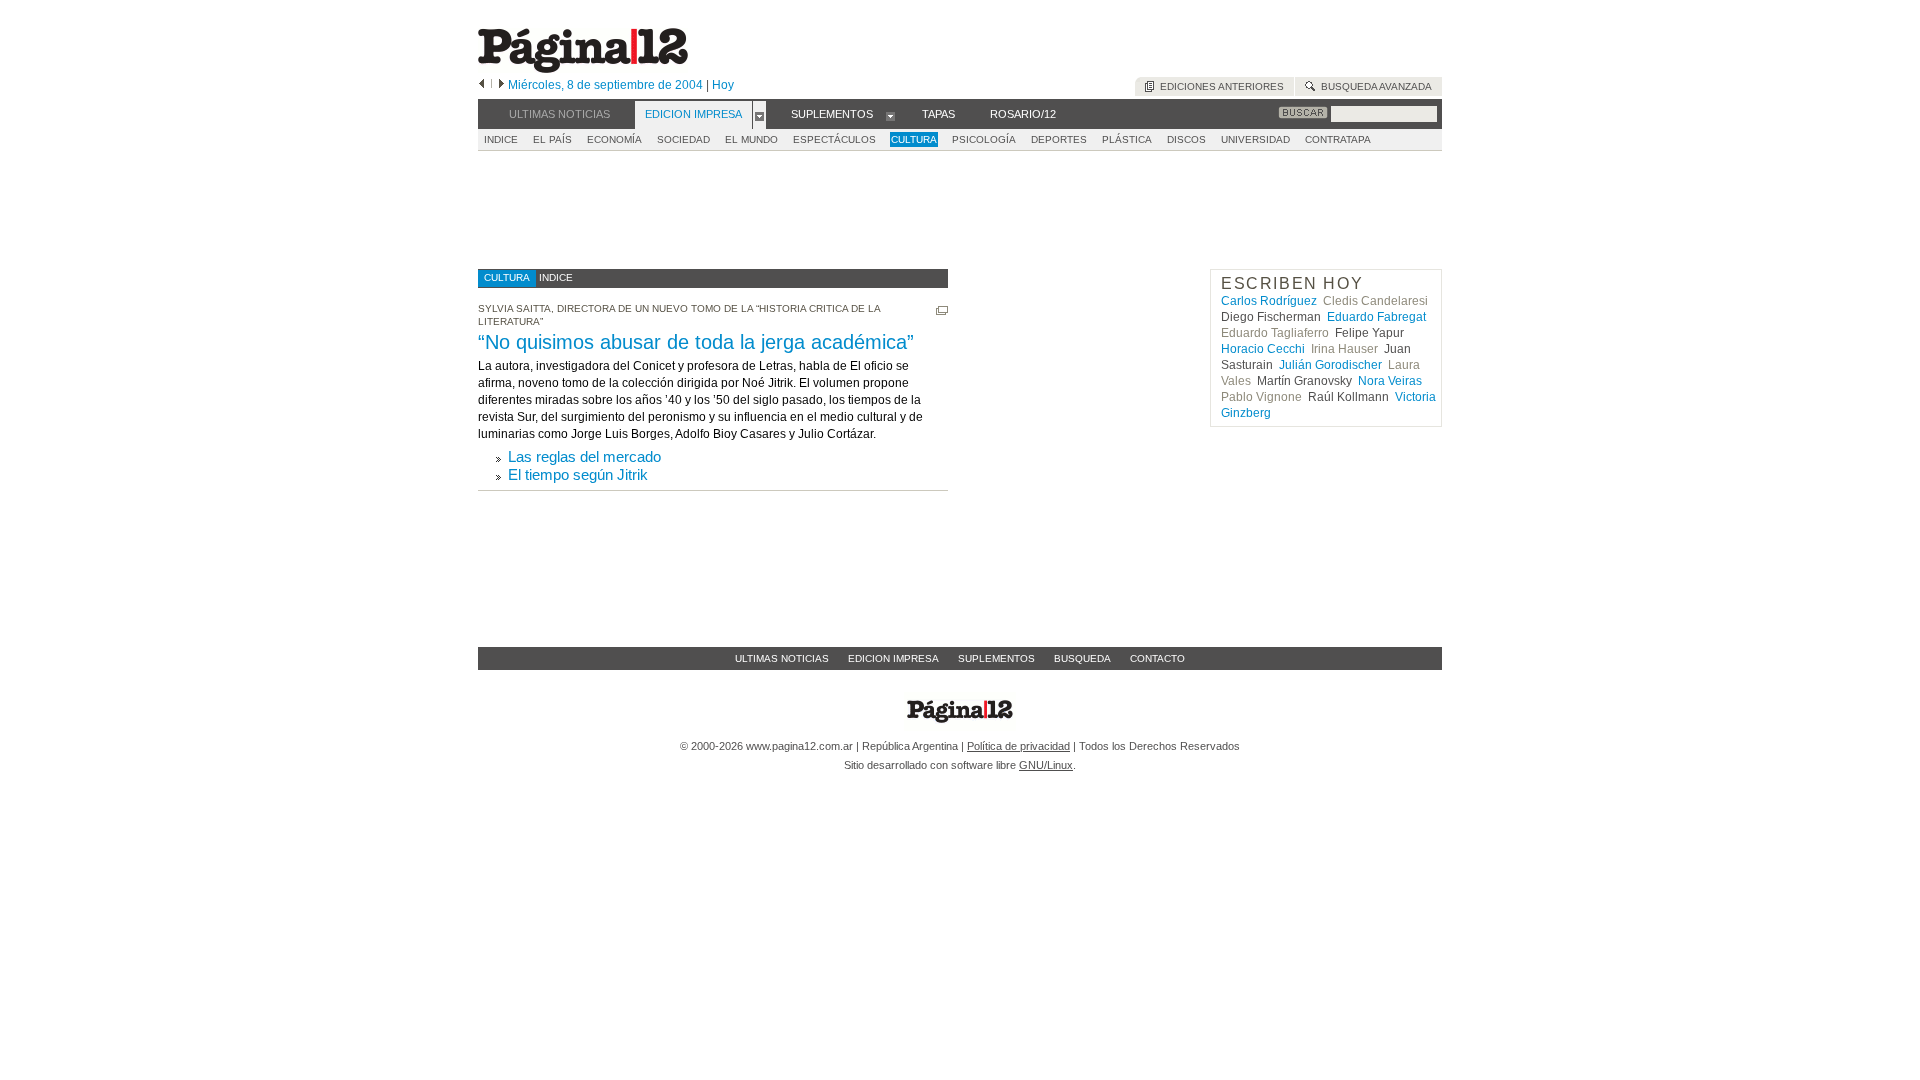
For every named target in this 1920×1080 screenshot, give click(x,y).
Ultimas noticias (782, 658)
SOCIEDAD (683, 139)
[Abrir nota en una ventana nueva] (942, 310)
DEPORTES (1059, 139)
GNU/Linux (1046, 765)
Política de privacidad (1018, 746)
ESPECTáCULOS (834, 139)
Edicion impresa (893, 658)
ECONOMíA (614, 139)
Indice (501, 139)
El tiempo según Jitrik (578, 474)
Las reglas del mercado (584, 456)
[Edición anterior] (481, 85)
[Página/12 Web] (583, 68)
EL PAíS (552, 139)
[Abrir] (759, 115)
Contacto (1157, 658)
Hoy (723, 85)
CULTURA (914, 139)
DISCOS (1186, 139)
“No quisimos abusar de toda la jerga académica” (696, 342)
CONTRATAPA (1338, 139)
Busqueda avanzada (1373, 86)
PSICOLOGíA (984, 139)
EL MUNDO (751, 139)
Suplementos (996, 658)
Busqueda (1082, 658)
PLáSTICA (1127, 139)
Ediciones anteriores (1219, 86)
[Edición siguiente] (501, 85)
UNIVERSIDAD (1255, 139)
